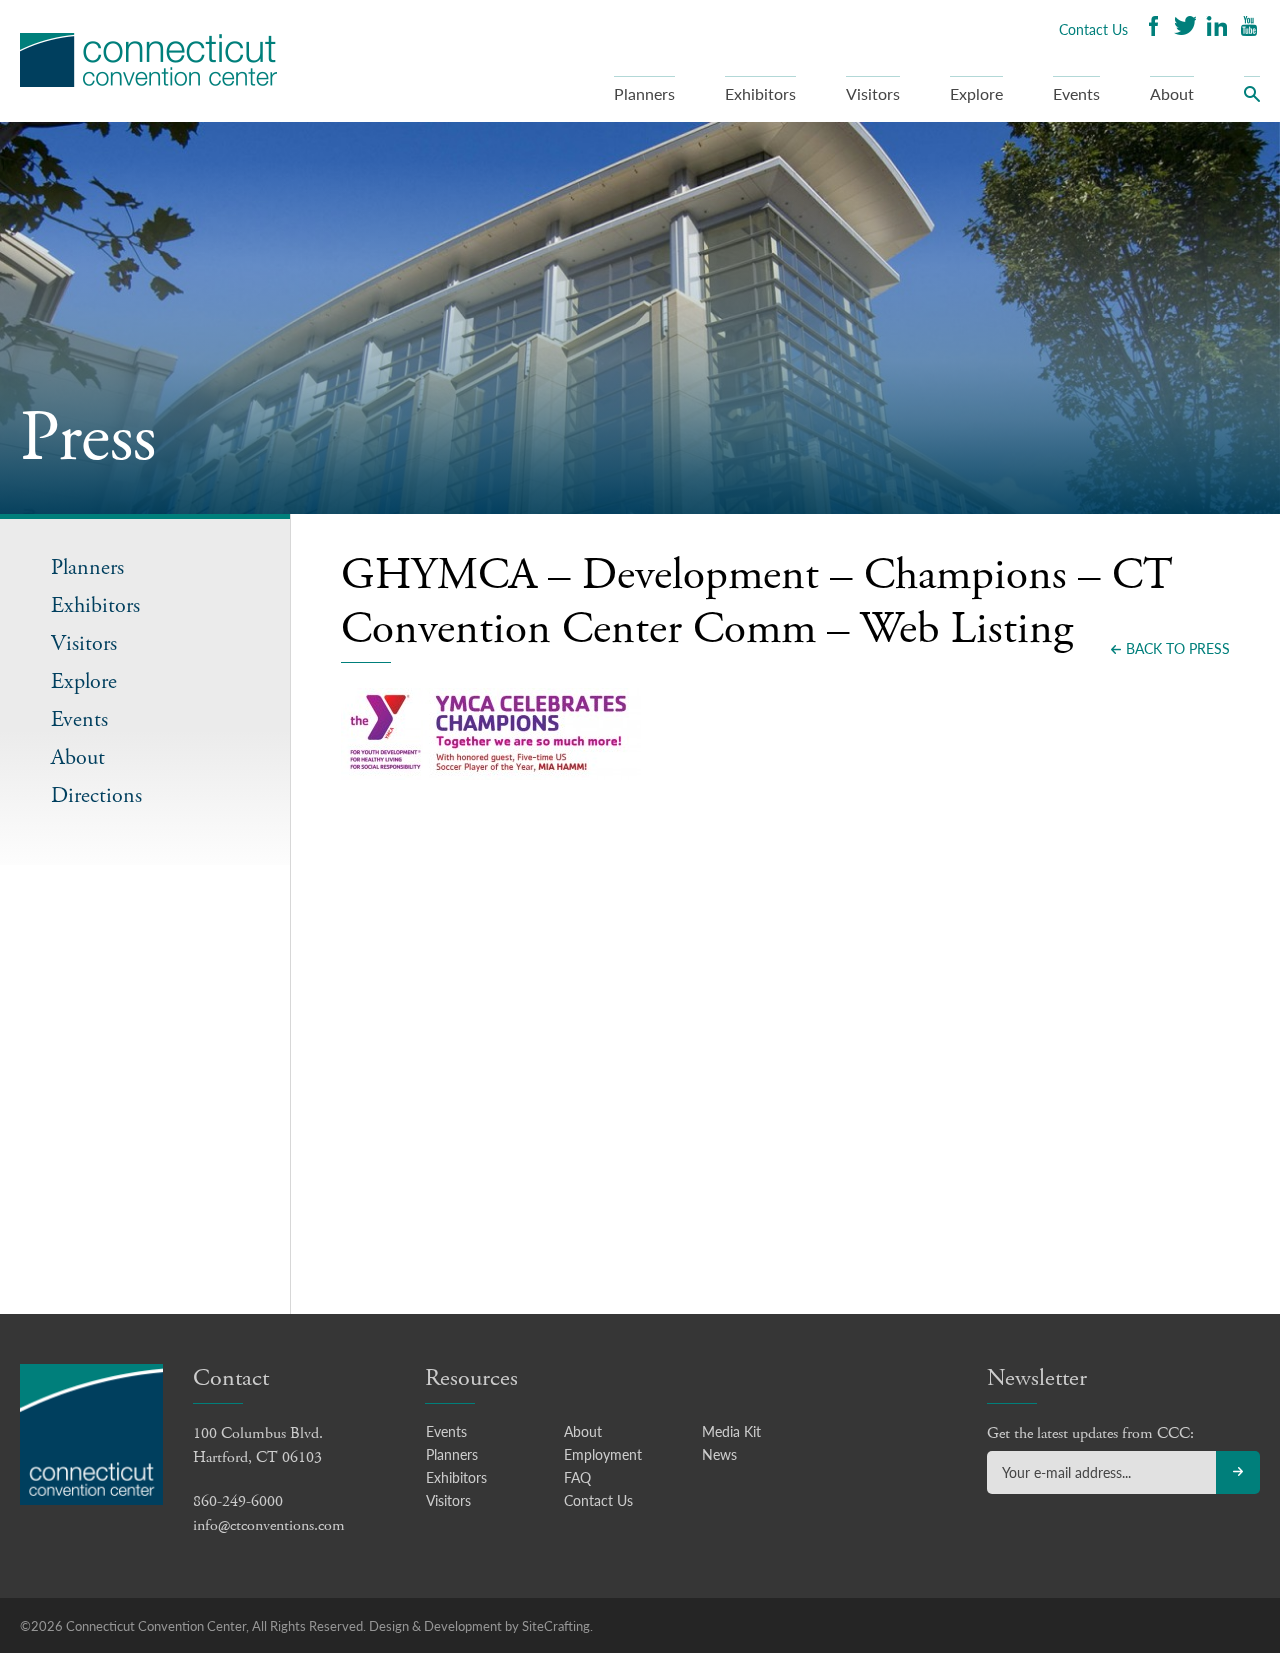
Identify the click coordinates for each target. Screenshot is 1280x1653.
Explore (976, 93)
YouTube (1249, 28)
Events (1076, 93)
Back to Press (1178, 648)
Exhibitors (760, 93)
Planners (644, 93)
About (1172, 93)
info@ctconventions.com (269, 1525)
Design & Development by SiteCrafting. (481, 1625)
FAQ (577, 1477)
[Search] (1252, 99)
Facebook (1153, 28)
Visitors (873, 93)
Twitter (1185, 28)
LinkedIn (1217, 28)
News (719, 1454)
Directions (96, 796)
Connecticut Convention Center (148, 60)
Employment (603, 1454)
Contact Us (1093, 29)
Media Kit (731, 1431)
